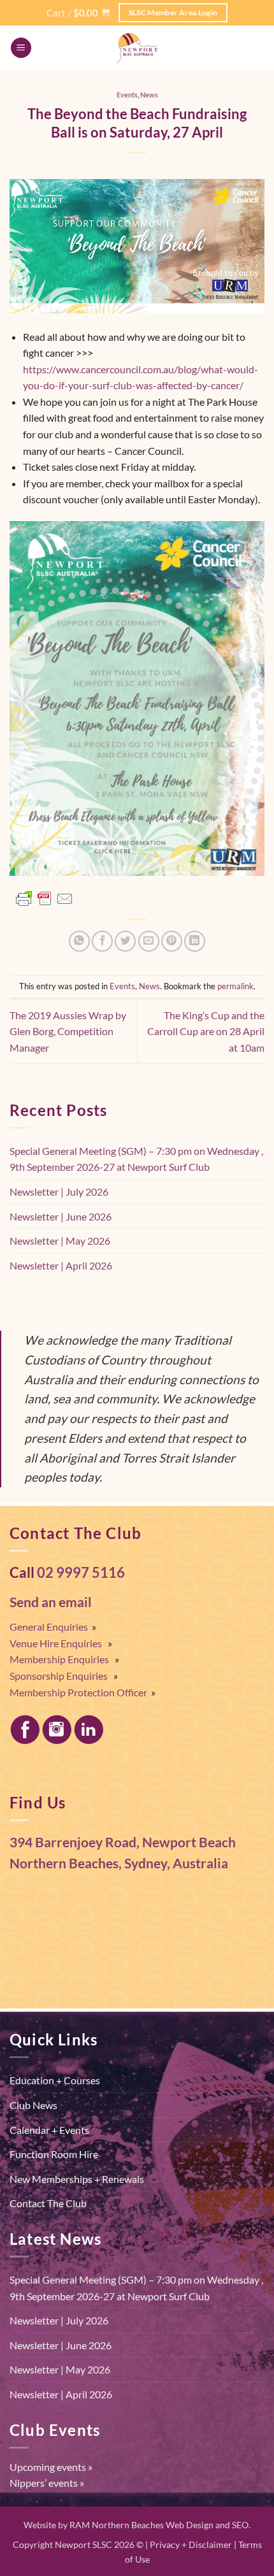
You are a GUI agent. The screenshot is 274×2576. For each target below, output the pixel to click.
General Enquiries (49, 1627)
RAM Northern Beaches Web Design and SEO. (160, 2525)
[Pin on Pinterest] (172, 941)
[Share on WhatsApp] (79, 941)
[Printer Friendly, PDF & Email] (45, 899)
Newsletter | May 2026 (60, 1241)
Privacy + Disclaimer (191, 2544)
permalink (235, 986)
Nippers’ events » (47, 2483)
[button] (78, 13)
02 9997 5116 (81, 1573)
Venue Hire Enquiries (56, 1643)
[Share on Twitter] (125, 941)
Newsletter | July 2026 (59, 1191)
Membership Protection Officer (78, 1692)
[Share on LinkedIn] (195, 941)
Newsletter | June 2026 (61, 1216)
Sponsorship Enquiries (59, 1676)
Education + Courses (55, 2080)
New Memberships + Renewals (77, 2179)
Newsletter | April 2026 (61, 1265)
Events (127, 95)
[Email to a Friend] (149, 941)
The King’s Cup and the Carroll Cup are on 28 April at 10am (206, 1031)
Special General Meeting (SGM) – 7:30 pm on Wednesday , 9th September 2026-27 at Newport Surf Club (136, 1159)
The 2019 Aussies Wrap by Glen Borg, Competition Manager (68, 1031)
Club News (33, 2105)
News (149, 95)
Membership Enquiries (59, 1659)
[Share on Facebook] (102, 941)
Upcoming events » (51, 2467)
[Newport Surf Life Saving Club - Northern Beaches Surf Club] (137, 48)
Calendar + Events (49, 2130)
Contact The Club (48, 2203)
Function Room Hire (54, 2154)
